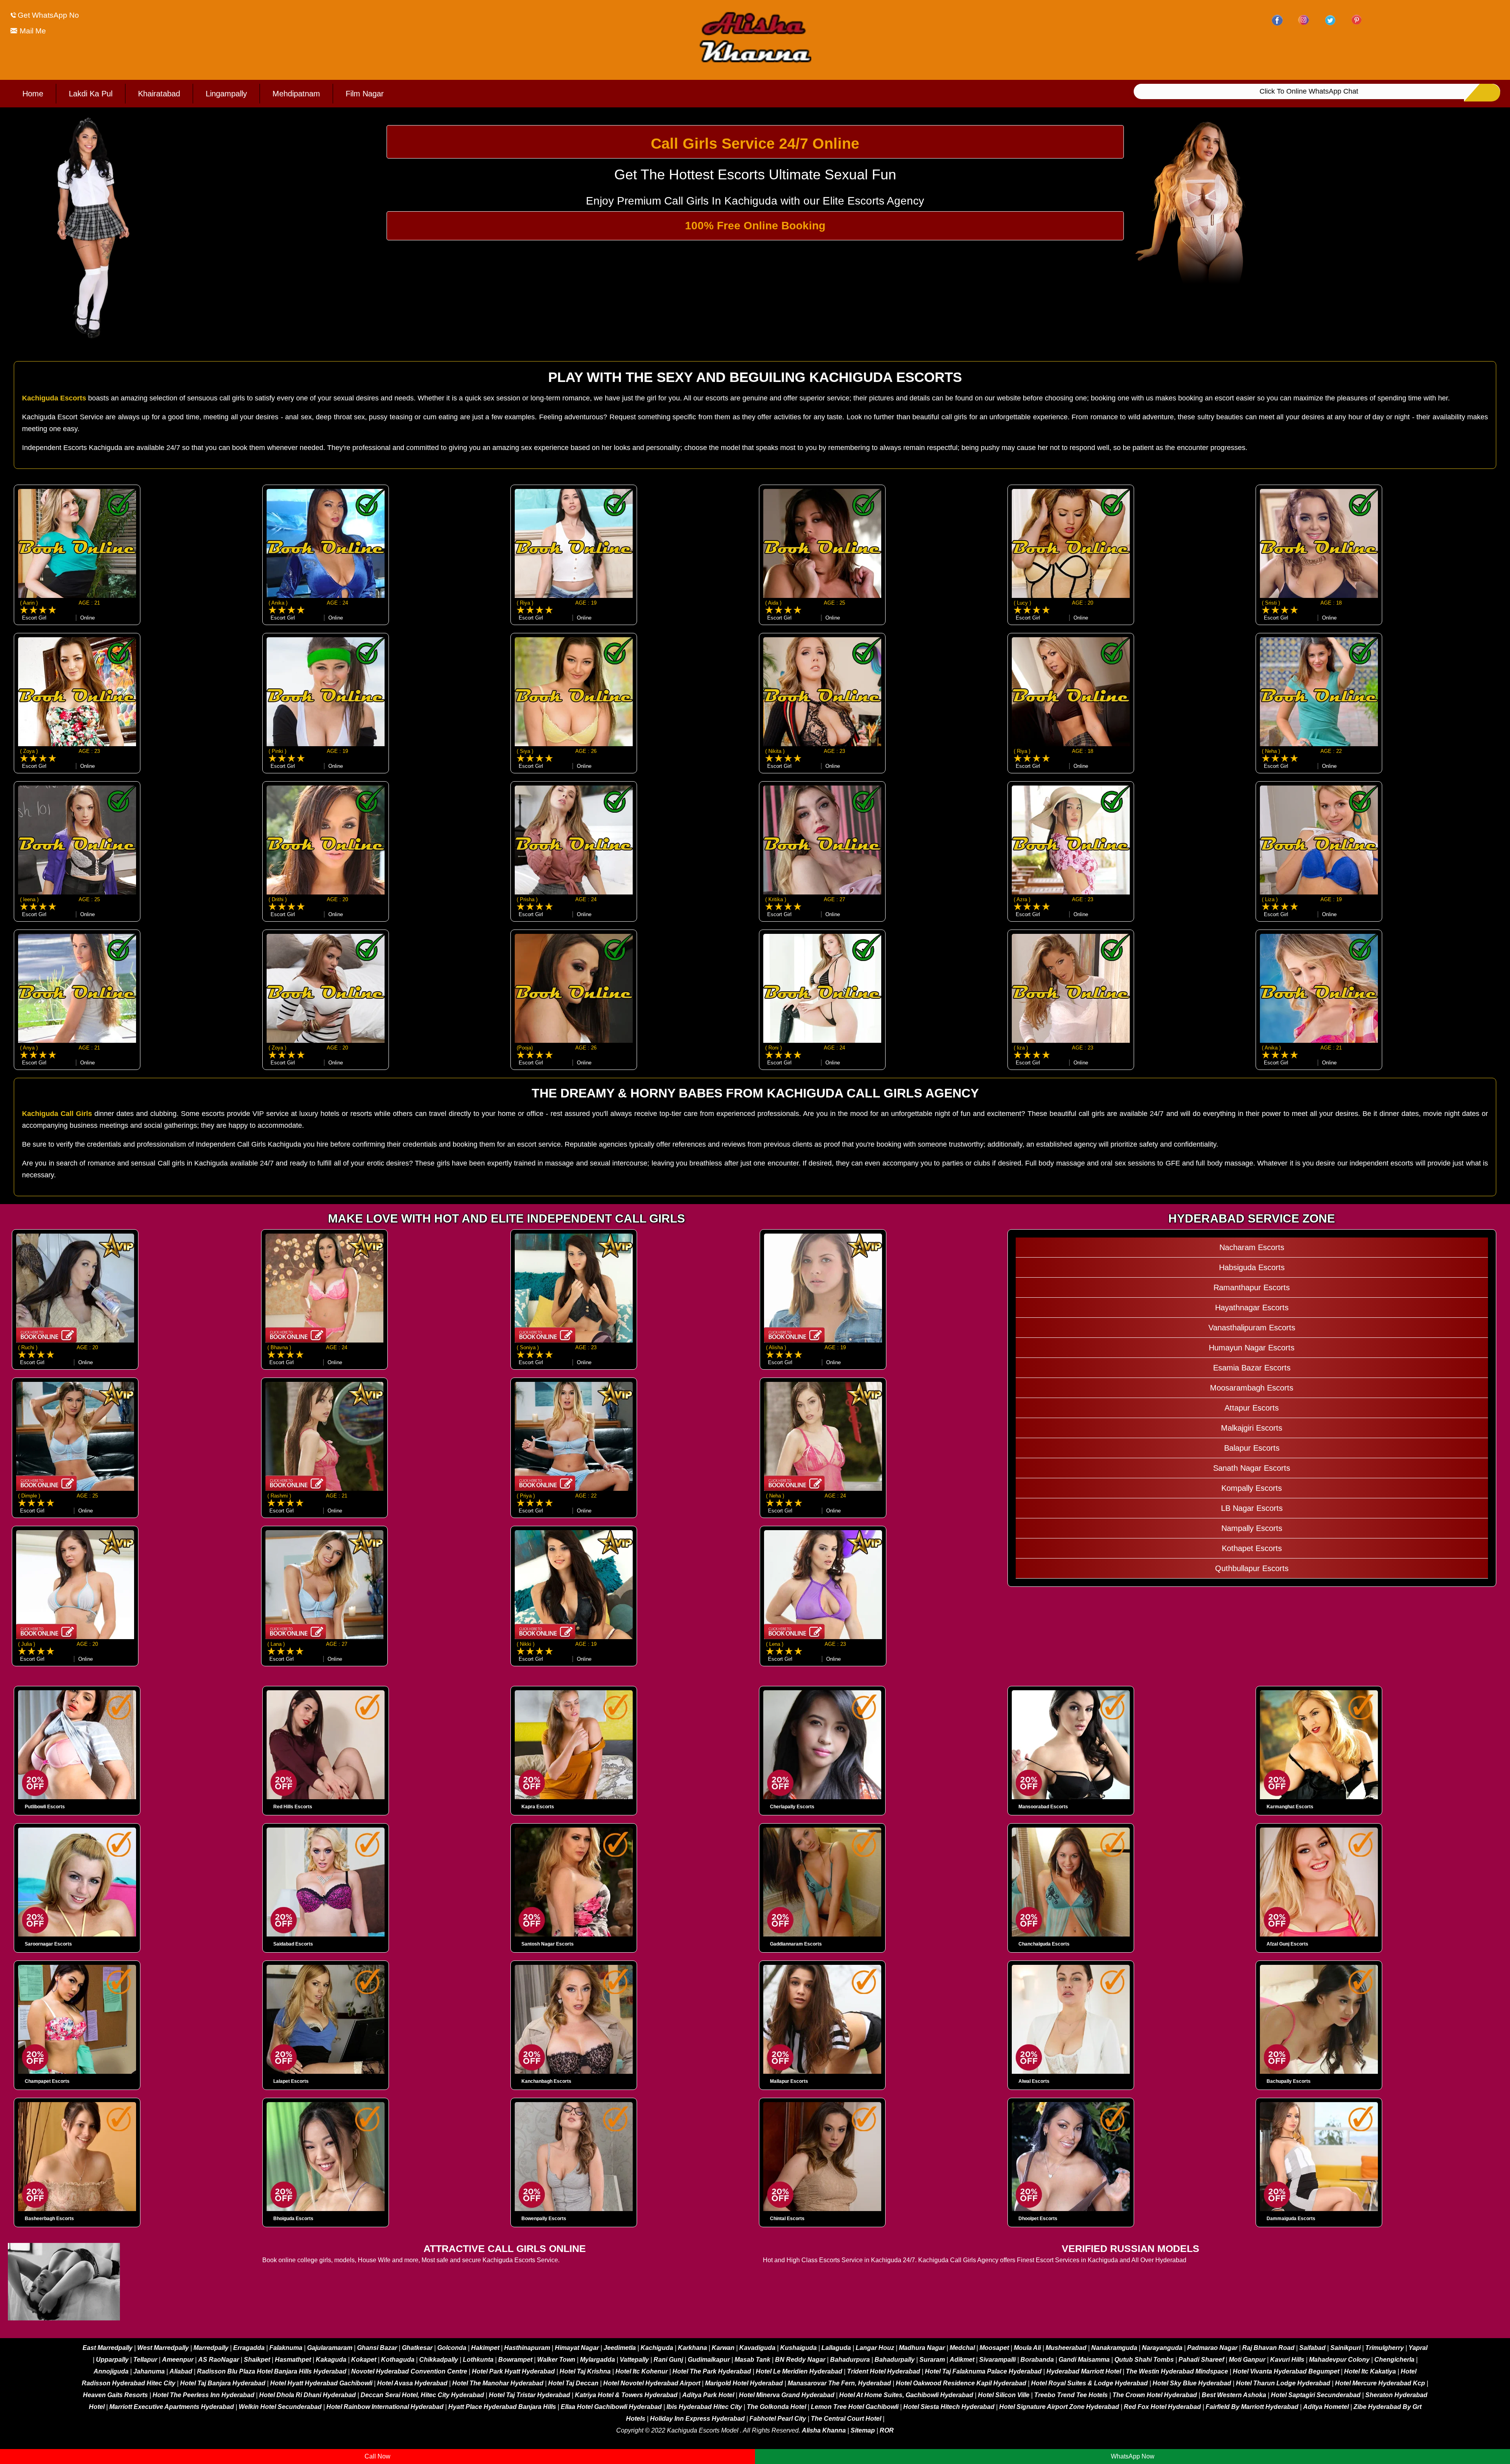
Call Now (377, 2456)
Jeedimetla (620, 2348)
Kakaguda (331, 2360)
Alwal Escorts (1034, 2081)
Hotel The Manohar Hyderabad (498, 2383)
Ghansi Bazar (377, 2348)
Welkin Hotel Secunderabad (280, 2407)
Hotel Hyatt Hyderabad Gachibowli (321, 2383)
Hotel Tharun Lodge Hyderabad (1283, 2383)
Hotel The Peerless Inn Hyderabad (203, 2395)
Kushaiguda (798, 2348)
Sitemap (863, 2430)
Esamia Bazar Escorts (1252, 1368)
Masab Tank (752, 2360)
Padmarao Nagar (1212, 2348)
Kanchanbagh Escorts (546, 2081)
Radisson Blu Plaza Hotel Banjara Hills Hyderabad (272, 2371)
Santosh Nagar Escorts (548, 1944)
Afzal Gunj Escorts (1287, 1944)
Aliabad (181, 2371)
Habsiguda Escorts (1252, 1267)
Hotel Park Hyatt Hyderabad (513, 2371)
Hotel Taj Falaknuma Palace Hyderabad (983, 2371)
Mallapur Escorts (789, 2081)
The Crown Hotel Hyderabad (1155, 2395)
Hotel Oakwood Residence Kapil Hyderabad (961, 2383)
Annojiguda (111, 2371)
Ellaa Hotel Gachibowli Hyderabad (611, 2407)
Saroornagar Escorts (48, 1944)
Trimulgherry (1385, 2348)
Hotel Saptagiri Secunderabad (1316, 2395)
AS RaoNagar (219, 2360)
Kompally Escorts (1252, 1488)
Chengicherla (1394, 2360)
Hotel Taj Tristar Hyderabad (529, 2395)
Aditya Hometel (1326, 2407)
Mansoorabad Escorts (1043, 1807)
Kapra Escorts (538, 1807)
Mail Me (32, 31)
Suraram (932, 2360)
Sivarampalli (997, 2360)
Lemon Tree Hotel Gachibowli (855, 2407)
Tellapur (145, 2360)
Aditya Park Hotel (708, 2395)
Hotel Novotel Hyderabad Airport (652, 2383)
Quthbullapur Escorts (1252, 1568)
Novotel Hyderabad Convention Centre (409, 2371)
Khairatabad (159, 94)
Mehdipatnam (296, 94)
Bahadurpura (850, 2360)
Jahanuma (149, 2371)
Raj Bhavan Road (1268, 2348)
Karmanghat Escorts (1290, 1807)
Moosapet (994, 2348)
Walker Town (556, 2360)
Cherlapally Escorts (792, 1807)
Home (33, 94)
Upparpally (112, 2360)
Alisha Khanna (824, 2430)
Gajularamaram (330, 2348)
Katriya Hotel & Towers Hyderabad (626, 2395)
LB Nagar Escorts (1252, 1508)
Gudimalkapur (709, 2360)
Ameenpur (178, 2360)
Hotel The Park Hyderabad (712, 2371)
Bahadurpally (895, 2360)
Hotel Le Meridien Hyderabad (799, 2371)
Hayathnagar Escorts (1252, 1308)
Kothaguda (399, 2360)
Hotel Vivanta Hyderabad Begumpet (1286, 2371)
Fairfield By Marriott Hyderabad (1252, 2407)
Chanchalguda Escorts (1044, 1944)
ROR (887, 2430)
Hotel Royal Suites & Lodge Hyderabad (1089, 2383)
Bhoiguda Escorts (293, 2219)
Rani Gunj (668, 2360)
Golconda (452, 2348)
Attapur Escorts (1252, 1408)
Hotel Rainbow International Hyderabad (385, 2407)
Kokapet (364, 2360)
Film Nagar (365, 94)
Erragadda (249, 2348)
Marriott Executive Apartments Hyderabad (172, 2407)
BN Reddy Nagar (800, 2360)
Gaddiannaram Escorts (796, 1944)
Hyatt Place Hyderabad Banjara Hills (502, 2407)
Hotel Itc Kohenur (642, 2371)
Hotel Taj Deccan (573, 2383)
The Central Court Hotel (846, 2419)
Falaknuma (286, 2348)
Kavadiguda (757, 2348)
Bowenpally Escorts (544, 2219)
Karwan (723, 2348)
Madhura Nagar (922, 2348)
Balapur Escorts (1252, 1448)
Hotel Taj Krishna (585, 2371)
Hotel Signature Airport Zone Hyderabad (1059, 2407)
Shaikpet (257, 2360)
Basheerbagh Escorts (49, 2219)
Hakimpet (485, 2348)
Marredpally (211, 2348)
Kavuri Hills (1287, 2360)
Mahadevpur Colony (1339, 2360)
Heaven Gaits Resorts (115, 2395)
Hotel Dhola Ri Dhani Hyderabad (308, 2395)
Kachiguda (657, 2348)
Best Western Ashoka (1234, 2395)
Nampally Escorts (1252, 1528)
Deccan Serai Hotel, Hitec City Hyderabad (422, 2395)
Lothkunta (478, 2360)
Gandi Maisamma (1084, 2360)
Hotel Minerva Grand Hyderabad (787, 2395)
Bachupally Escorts (1289, 2081)
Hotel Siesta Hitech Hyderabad (949, 2407)
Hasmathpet (293, 2360)
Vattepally (634, 2360)
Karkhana (692, 2348)
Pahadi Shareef (1201, 2360)
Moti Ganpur (1247, 2360)
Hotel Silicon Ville (1004, 2395)
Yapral (1418, 2348)
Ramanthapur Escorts (1252, 1287)
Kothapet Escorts (1252, 1548)
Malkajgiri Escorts (1252, 1428)
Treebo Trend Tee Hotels (1071, 2395)
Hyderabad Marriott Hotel (1084, 2371)
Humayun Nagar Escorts (1252, 1348)
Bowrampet (515, 2360)
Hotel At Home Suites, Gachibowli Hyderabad (906, 2395)
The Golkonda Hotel (776, 2407)
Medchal (962, 2348)
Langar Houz (875, 2348)
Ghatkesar (417, 2348)
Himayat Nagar (577, 2348)
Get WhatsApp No (48, 15)
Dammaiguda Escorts (1291, 2219)
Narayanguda (1162, 2348)
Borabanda (1037, 2360)
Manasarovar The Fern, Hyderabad (839, 2383)
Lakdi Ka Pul (91, 94)
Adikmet (962, 2360)
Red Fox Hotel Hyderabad (1162, 2407)
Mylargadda (598, 2360)
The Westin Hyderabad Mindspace (1177, 2371)
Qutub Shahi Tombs (1144, 2360)
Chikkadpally (439, 2360)
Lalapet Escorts (291, 2081)
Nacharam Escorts (1252, 1247)
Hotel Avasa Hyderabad (412, 2383)
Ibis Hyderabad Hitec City (704, 2407)
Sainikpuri (1345, 2348)
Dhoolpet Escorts (1038, 2219)
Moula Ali (1027, 2348)
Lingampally (226, 94)
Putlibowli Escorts (45, 1807)
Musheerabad (1066, 2348)
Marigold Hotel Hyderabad (744, 2383)
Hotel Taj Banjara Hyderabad (223, 2383)
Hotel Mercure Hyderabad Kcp (1380, 2383)
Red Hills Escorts (293, 1807)
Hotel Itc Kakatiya (1370, 2371)
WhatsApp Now (1133, 2456)
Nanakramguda (1114, 2348)
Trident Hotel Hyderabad (884, 2371)
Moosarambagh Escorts (1252, 1388)
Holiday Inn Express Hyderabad (697, 2419)
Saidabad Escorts (293, 1944)
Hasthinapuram (527, 2348)
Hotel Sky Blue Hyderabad (1192, 2383)
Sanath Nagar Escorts (1252, 1468)
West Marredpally (163, 2348)
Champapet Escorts (47, 2081)
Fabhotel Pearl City (778, 2419)
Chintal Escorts (787, 2219)
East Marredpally (108, 2348)
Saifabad (1312, 2348)
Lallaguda (836, 2348)
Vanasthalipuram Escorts (1252, 1328)
